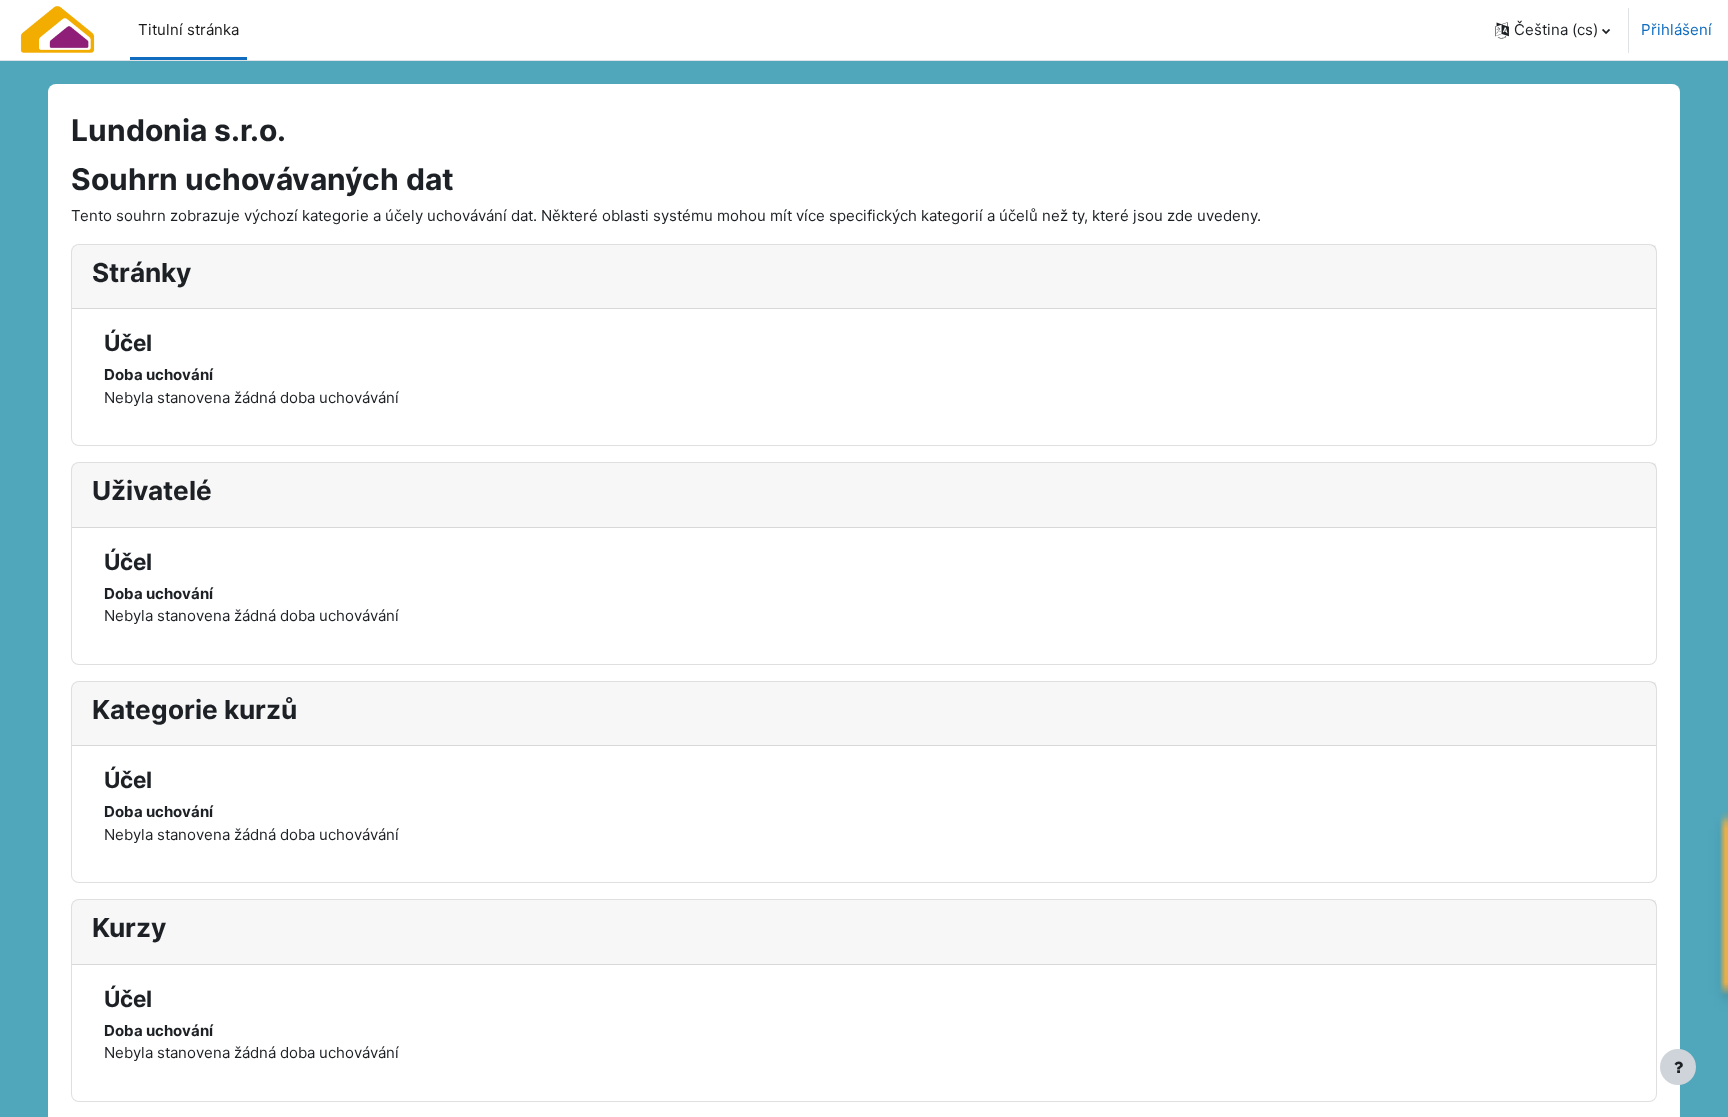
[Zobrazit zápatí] (1678, 1067)
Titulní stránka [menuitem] (188, 29)
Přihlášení (1676, 29)
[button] (1552, 30)
